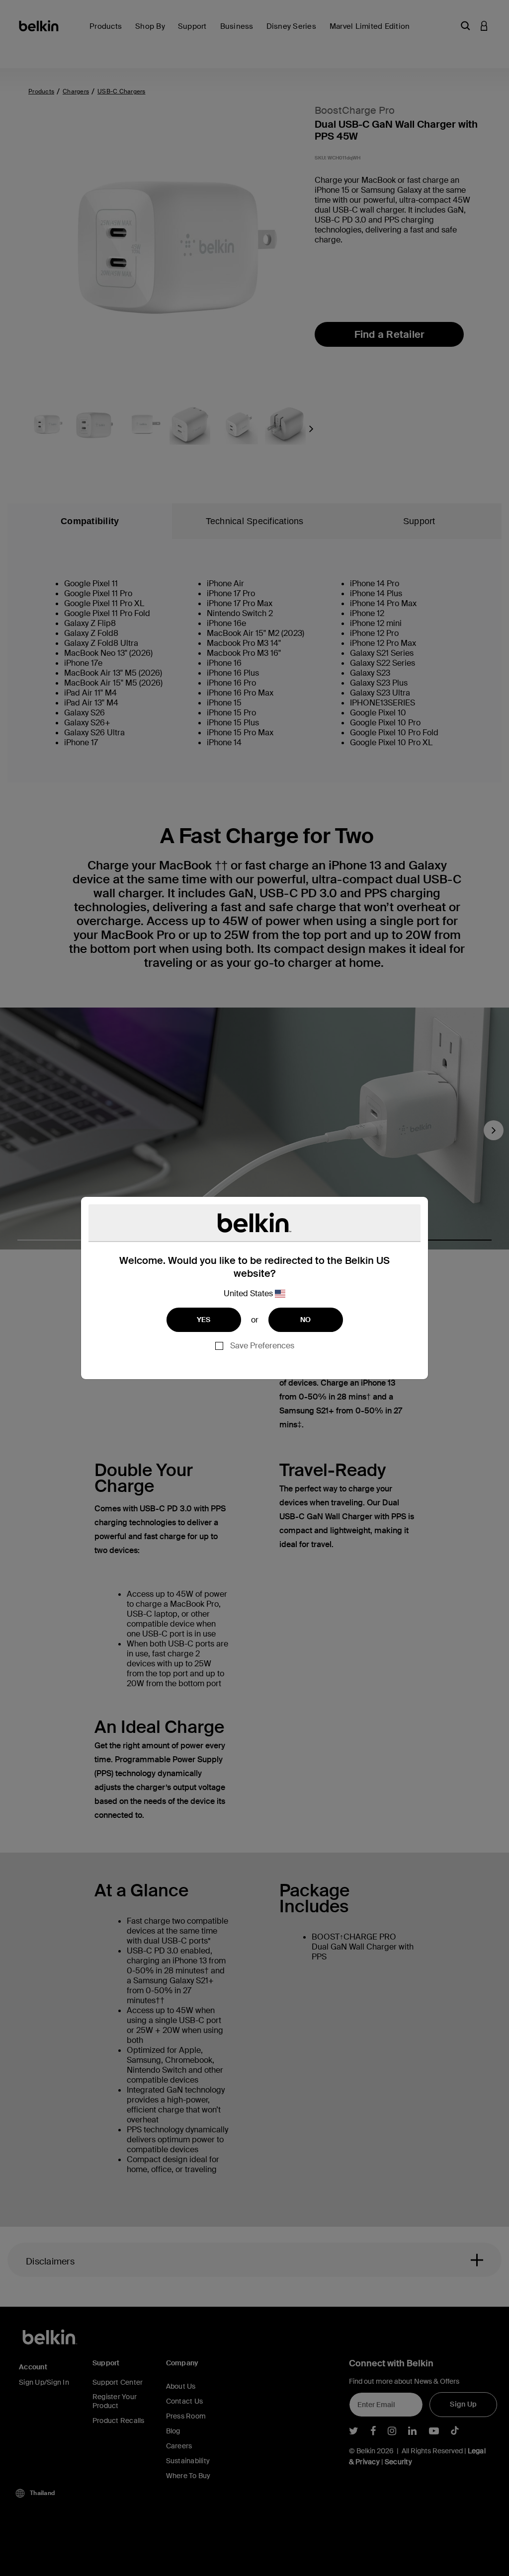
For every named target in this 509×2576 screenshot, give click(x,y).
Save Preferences (262, 1346)
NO (306, 1320)
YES (204, 1320)
